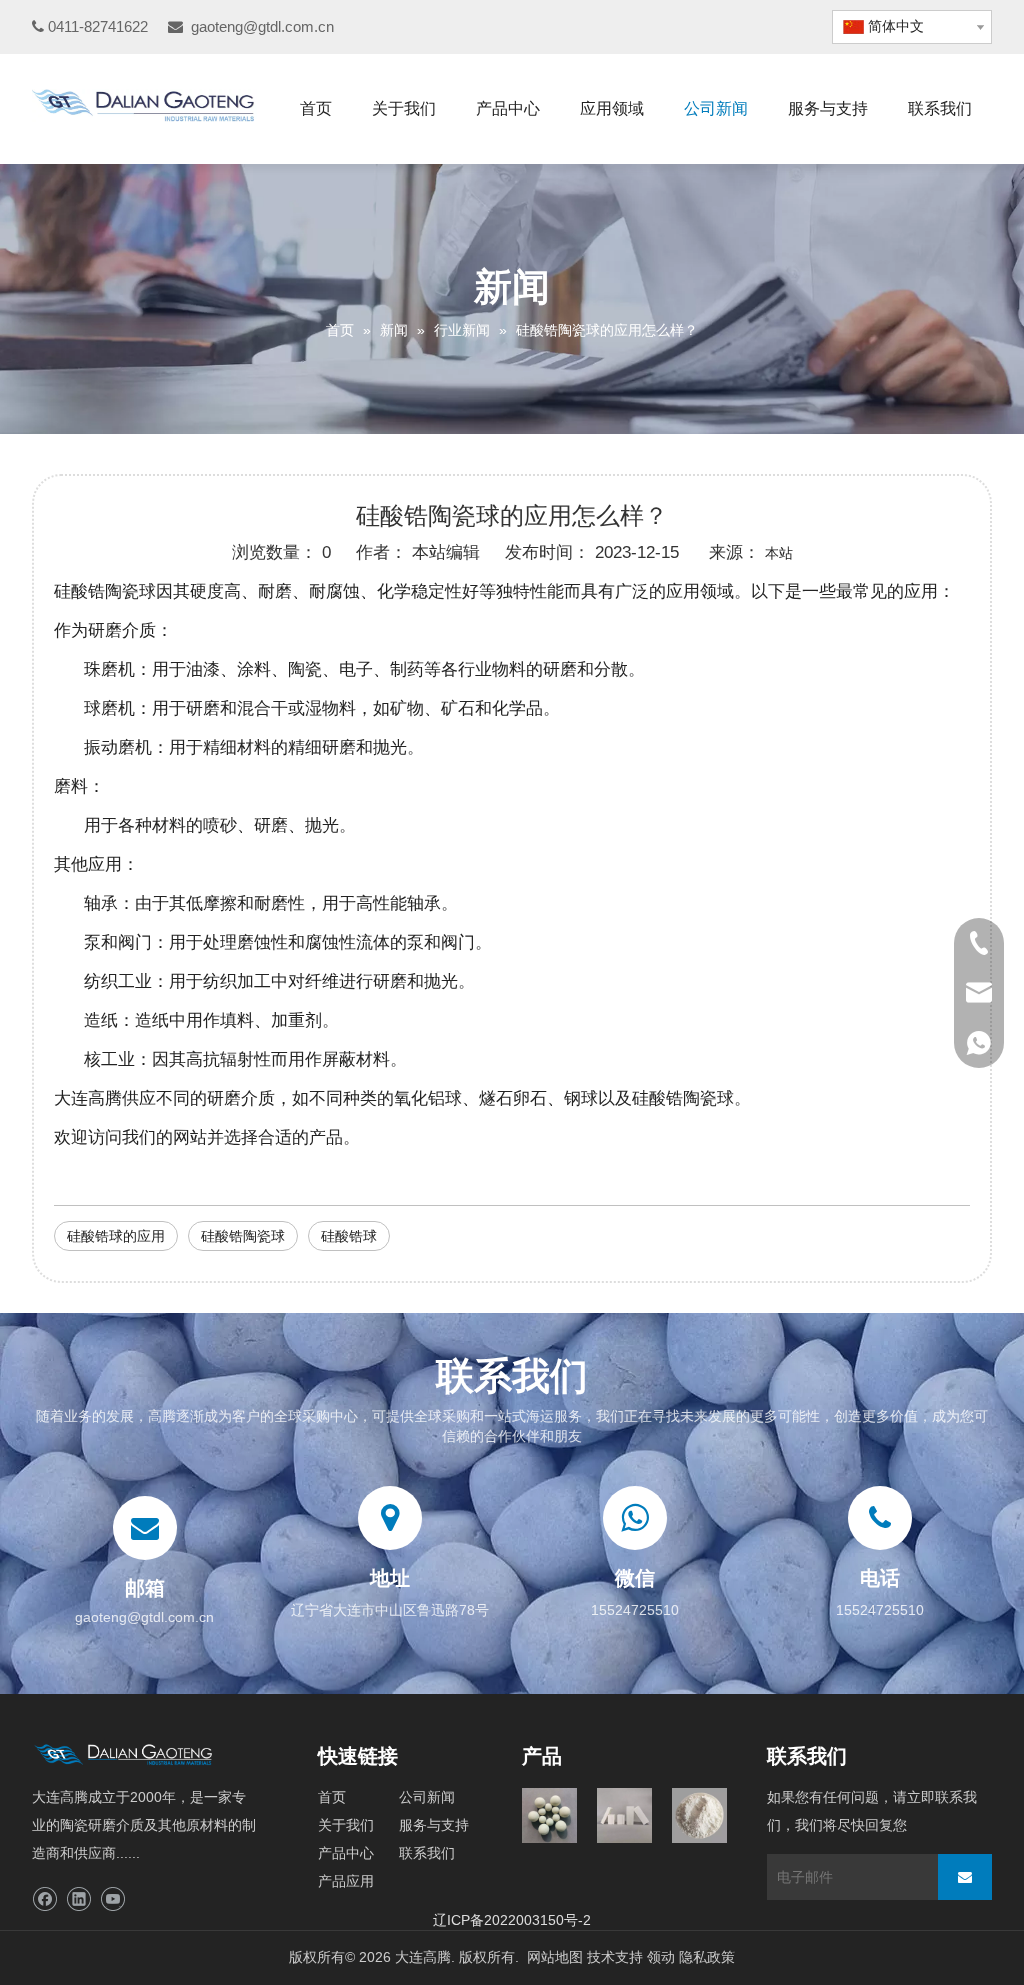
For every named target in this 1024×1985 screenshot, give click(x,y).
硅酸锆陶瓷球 (243, 1236)
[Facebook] (44, 1899)
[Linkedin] (78, 1899)
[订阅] (965, 1877)
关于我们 (346, 1825)
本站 (779, 553)
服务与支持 (434, 1825)
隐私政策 (707, 1957)
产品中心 (346, 1853)
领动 (661, 1957)
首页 (332, 1797)
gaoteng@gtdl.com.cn (262, 26)
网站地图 (555, 1957)
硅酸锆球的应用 (116, 1236)
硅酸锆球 (349, 1236)
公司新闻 (427, 1797)
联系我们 (427, 1853)
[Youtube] (112, 1899)
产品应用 (346, 1881)
